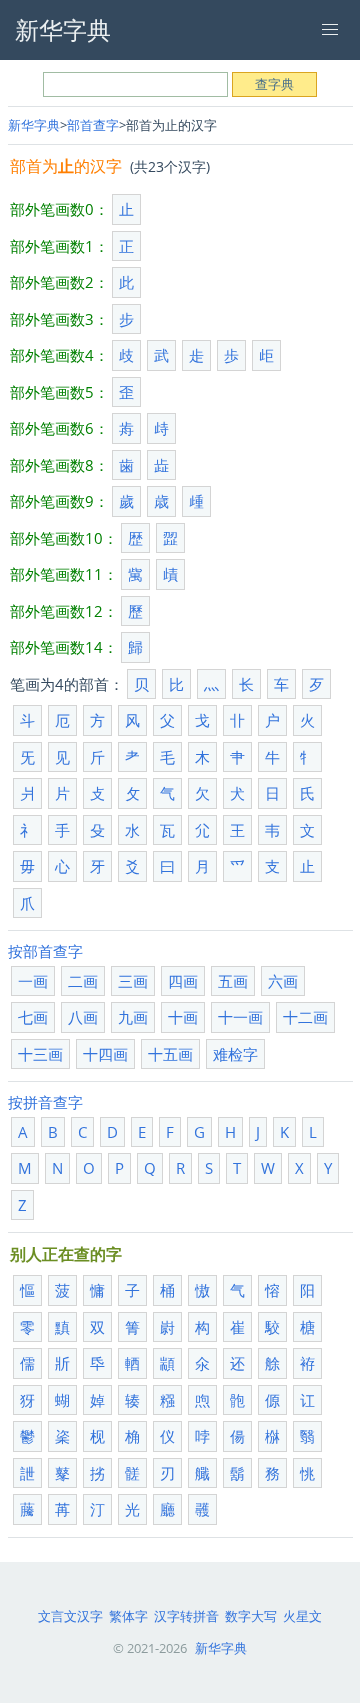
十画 (183, 1017)
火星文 (302, 1616)
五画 (233, 981)
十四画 (105, 1054)
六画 (283, 981)
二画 (83, 981)
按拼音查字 (45, 1102)
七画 (33, 1017)
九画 (133, 1017)
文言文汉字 (70, 1616)
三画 (133, 981)
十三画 (40, 1054)
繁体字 (128, 1616)
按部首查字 (45, 951)
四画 (183, 981)
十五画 (170, 1054)
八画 (83, 1017)
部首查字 (93, 125)
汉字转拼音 (186, 1616)
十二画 (305, 1017)
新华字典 (34, 125)
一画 (33, 981)
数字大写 (251, 1616)
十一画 (240, 1017)
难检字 (235, 1054)
